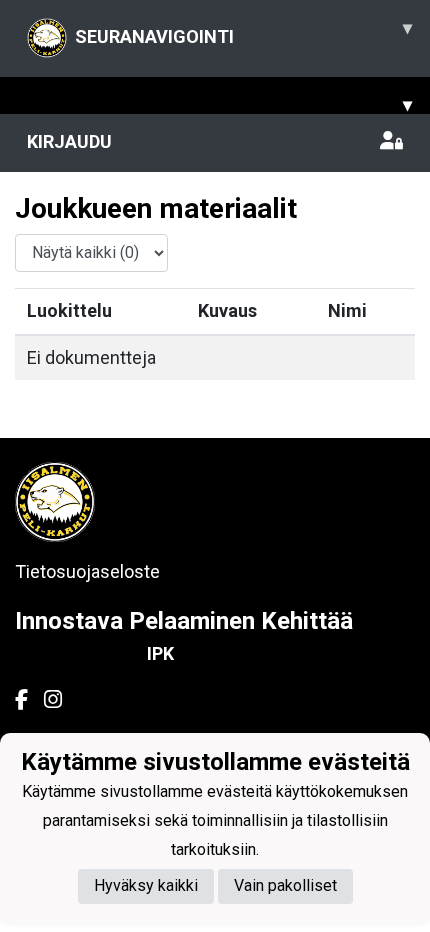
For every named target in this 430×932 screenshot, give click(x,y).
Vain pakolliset (285, 885)
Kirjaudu (69, 141)
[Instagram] (61, 700)
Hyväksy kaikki (146, 885)
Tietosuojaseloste (87, 571)
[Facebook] (29, 700)
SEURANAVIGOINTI (243, 32)
